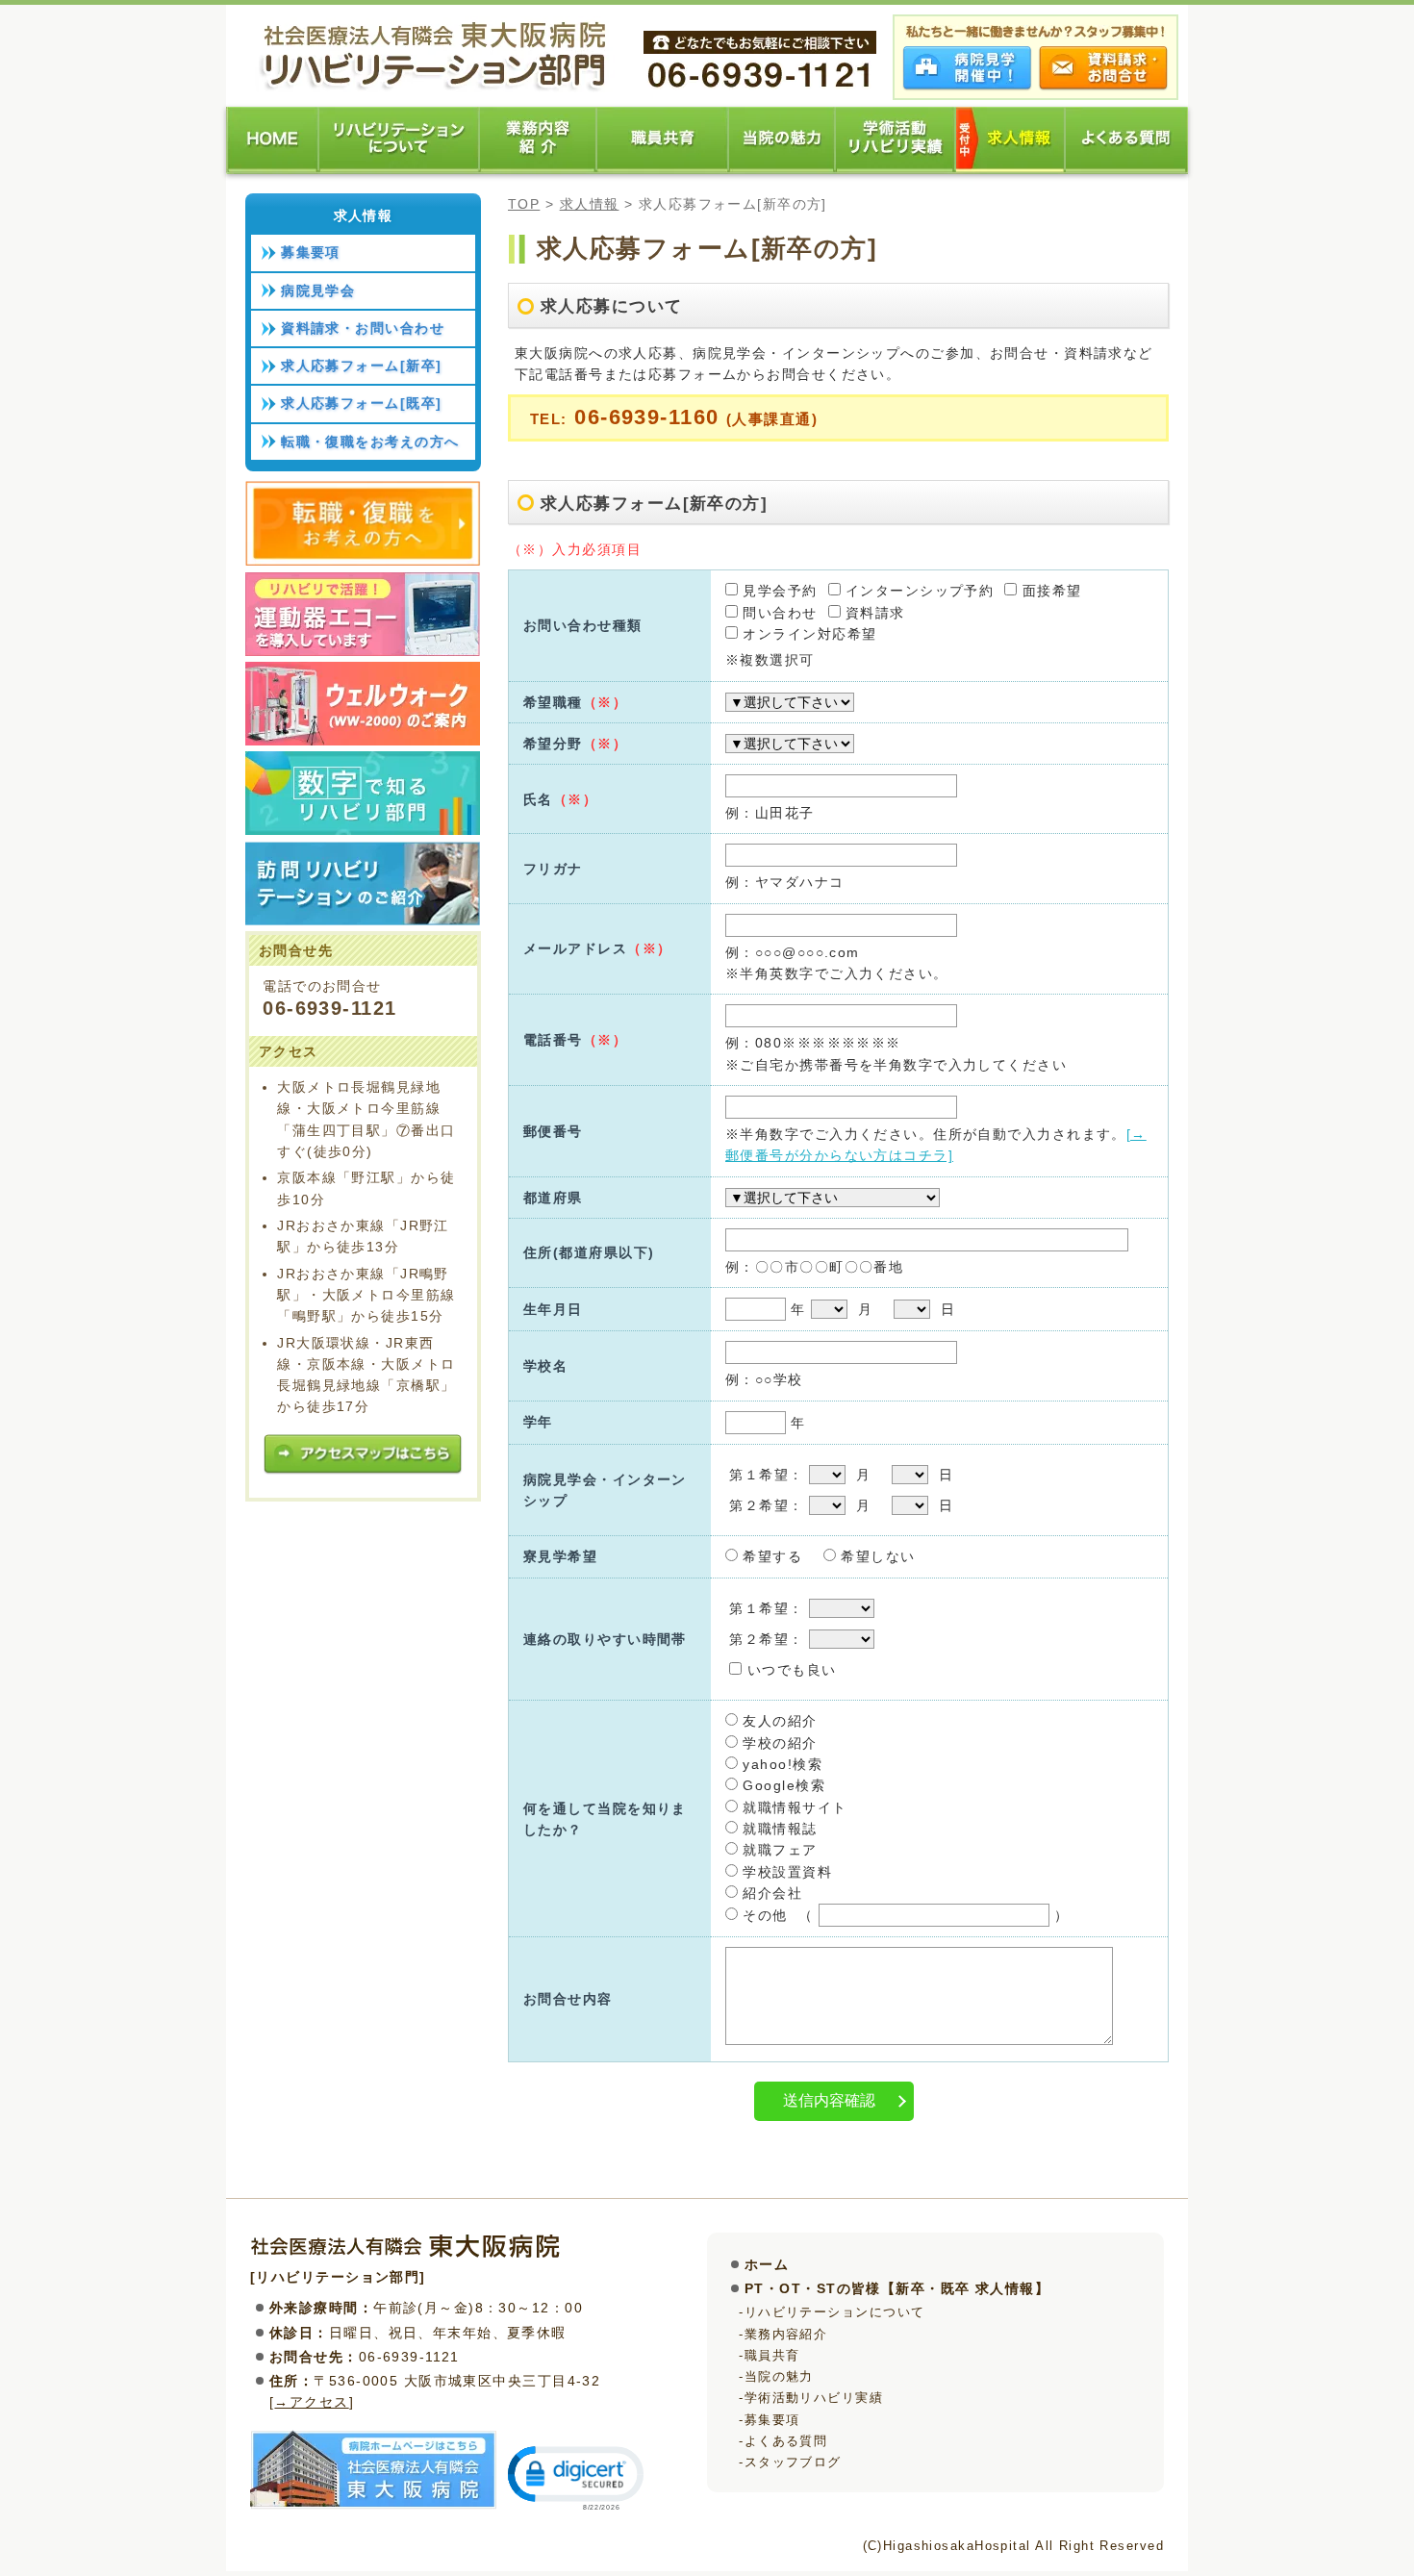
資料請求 (873, 613)
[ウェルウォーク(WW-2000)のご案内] (363, 741)
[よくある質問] (1127, 169)
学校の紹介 (778, 1743)
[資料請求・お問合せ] (1103, 87)
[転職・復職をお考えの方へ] (363, 561)
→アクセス (311, 2402)
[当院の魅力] (783, 169)
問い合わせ (778, 613)
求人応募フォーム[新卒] (361, 366)
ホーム (767, 2264)
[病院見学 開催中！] (968, 87)
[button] (574, 2476)
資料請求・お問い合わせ (363, 328)
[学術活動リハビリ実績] (896, 169)
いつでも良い (789, 1670)
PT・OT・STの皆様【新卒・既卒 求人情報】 (897, 2288)
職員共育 (772, 2355)
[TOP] (273, 169)
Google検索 (782, 1785)
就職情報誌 (778, 1829)
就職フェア (778, 1850)
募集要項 (311, 252)
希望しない (876, 1556)
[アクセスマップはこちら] (363, 1472)
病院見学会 (318, 290)
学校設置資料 (785, 1872)
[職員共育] (663, 169)
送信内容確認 (829, 2100)
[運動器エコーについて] (363, 651)
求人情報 (590, 204)
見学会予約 (778, 591)
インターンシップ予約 (918, 591)
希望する (770, 1556)
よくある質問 (786, 2441)
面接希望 (1049, 591)
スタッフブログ (793, 2462)
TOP (524, 204)
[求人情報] (1011, 169)
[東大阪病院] (374, 2506)
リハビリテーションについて (835, 2312)
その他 (763, 1915)
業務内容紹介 (786, 2334)
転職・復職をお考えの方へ (370, 442)
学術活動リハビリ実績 (814, 2398)
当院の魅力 (779, 2376)
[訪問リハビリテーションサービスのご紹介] (363, 921)
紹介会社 (770, 1893)
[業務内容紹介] (539, 169)
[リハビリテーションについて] (400, 169)
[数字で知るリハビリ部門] (363, 830)
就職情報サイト (793, 1807)
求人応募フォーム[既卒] (361, 403)
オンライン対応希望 (807, 634)
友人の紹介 (778, 1721)
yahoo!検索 (780, 1764)
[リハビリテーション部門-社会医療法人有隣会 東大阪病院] (435, 88)
